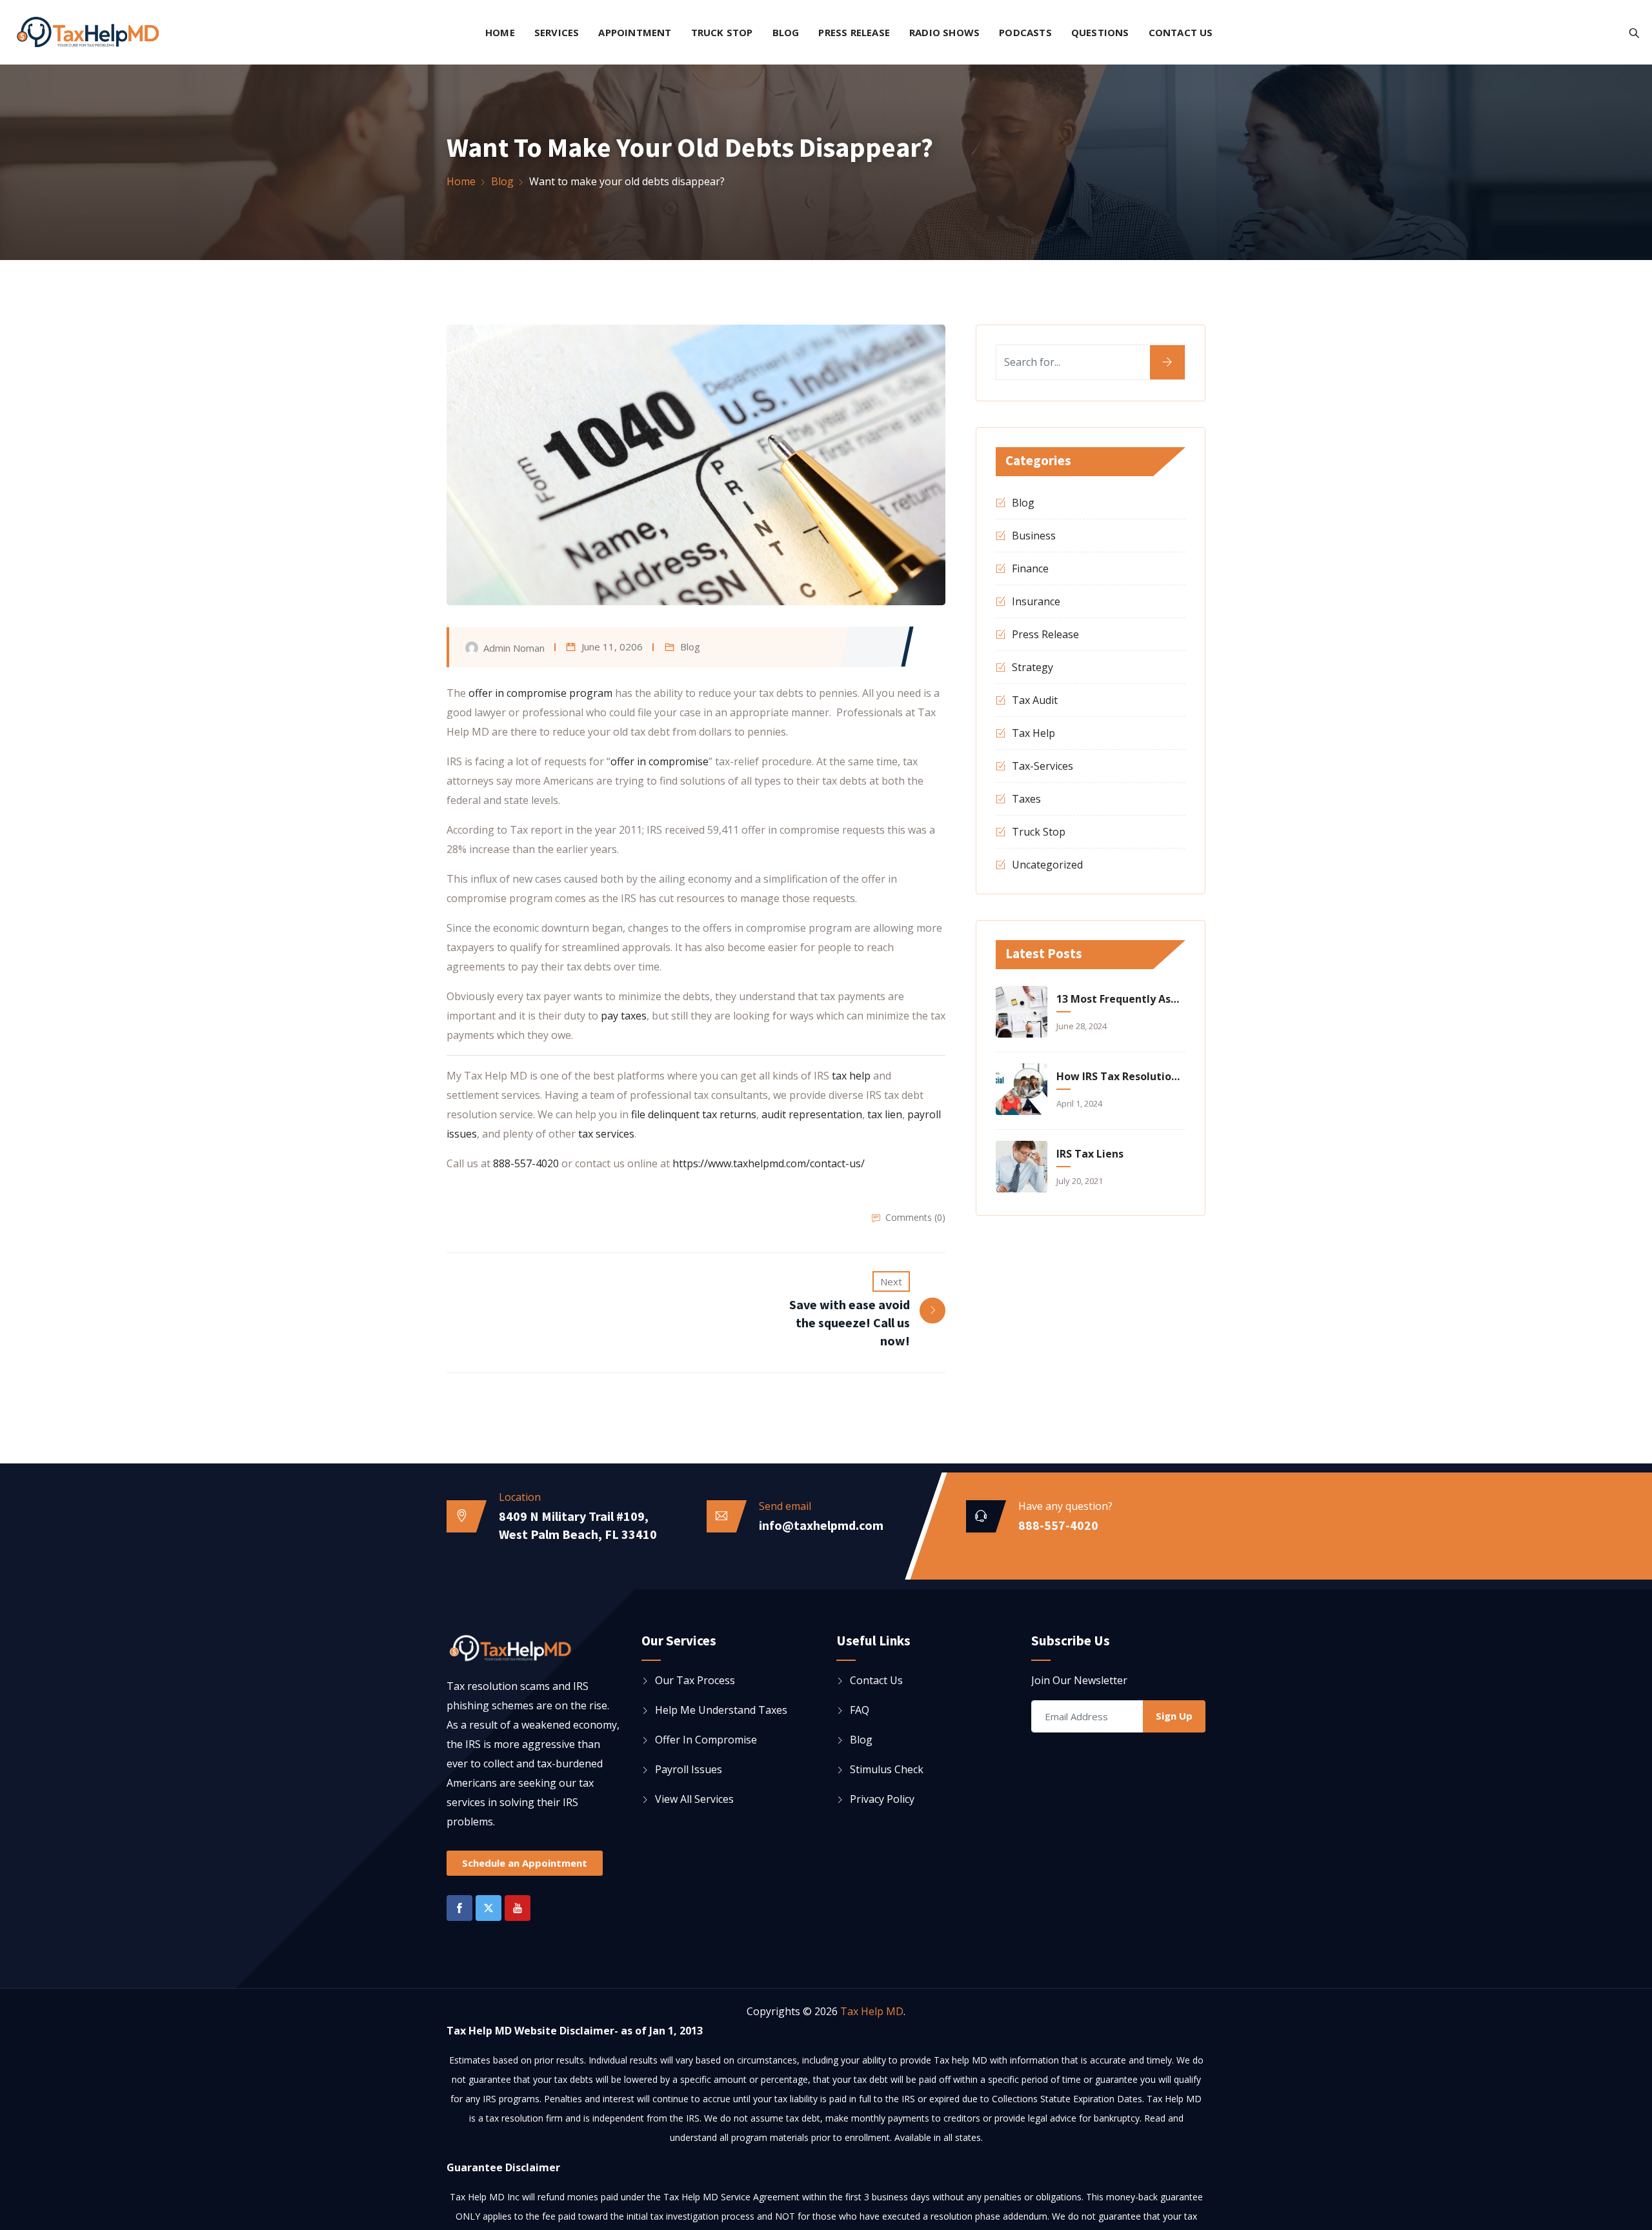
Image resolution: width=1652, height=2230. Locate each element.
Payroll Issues (689, 1769)
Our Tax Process (695, 1680)
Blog (786, 32)
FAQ (860, 1710)
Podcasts (1025, 32)
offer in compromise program (540, 693)
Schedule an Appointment (525, 1863)
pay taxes (624, 1016)
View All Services (694, 1799)
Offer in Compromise (706, 1740)
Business (1034, 536)
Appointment (635, 32)
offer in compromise (660, 761)
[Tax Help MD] (87, 34)
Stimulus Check (887, 1769)
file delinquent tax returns (694, 1114)
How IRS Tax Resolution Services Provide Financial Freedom (1119, 1076)
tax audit (1035, 700)
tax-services (1043, 766)
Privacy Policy (882, 1799)
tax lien (885, 1114)
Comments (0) (915, 1217)
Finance (1030, 568)
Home (500, 32)
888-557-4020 (526, 1163)
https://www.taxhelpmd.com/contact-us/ (769, 1163)
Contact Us (1181, 32)
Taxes (1026, 799)
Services (557, 32)
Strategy (1032, 667)
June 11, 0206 (612, 647)
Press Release (854, 32)
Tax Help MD (872, 2011)
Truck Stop (722, 32)
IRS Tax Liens (1090, 1154)
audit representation (812, 1114)
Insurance (1036, 601)
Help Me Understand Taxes (721, 1710)
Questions (1100, 32)
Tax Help (1033, 733)
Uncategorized (1047, 865)
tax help (851, 1076)
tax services (606, 1134)
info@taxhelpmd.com (821, 1525)
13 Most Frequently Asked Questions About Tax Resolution (1119, 999)
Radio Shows (944, 32)
